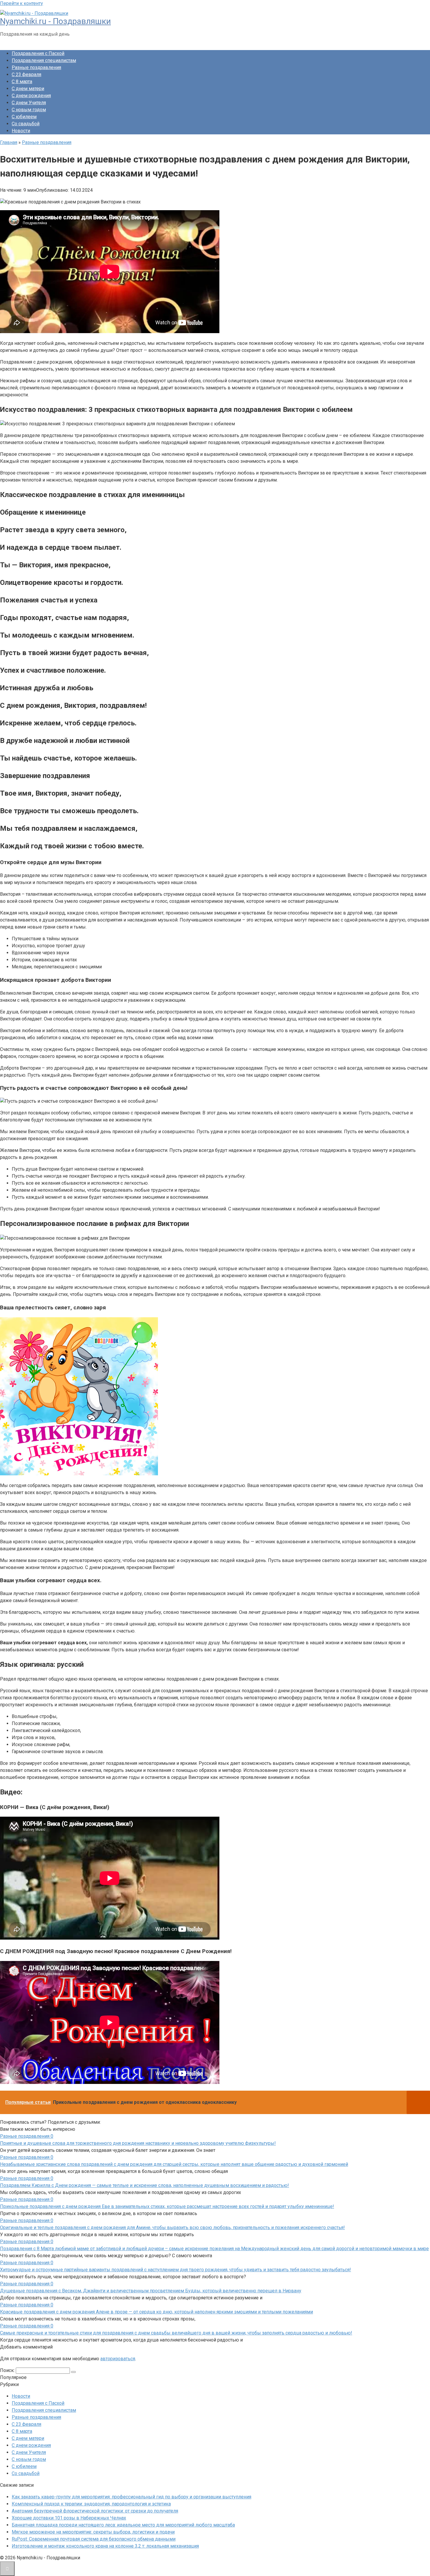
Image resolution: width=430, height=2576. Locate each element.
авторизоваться (118, 2359)
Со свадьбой (26, 124)
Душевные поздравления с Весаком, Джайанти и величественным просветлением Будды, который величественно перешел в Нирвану (151, 2291)
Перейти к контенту (21, 3)
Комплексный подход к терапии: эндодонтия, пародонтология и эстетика (91, 2504)
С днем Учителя (29, 103)
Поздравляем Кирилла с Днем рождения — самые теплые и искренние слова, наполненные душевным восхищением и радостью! (145, 2185)
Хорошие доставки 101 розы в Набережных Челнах (69, 2518)
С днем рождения (31, 96)
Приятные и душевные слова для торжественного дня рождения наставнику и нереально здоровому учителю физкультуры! (138, 2143)
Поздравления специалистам (44, 60)
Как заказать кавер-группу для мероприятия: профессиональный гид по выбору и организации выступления (131, 2497)
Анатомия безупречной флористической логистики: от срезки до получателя (95, 2511)
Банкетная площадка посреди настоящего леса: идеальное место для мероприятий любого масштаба (123, 2525)
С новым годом (29, 110)
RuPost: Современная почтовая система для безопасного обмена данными (94, 2539)
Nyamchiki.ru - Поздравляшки (55, 21)
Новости (21, 131)
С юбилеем (24, 117)
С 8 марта (22, 82)
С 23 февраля (26, 74)
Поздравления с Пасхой (38, 53)
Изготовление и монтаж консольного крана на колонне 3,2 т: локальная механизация (105, 2546)
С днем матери (28, 89)
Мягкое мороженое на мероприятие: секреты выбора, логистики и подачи (93, 2532)
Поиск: (8, 2370)
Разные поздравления (36, 67)
